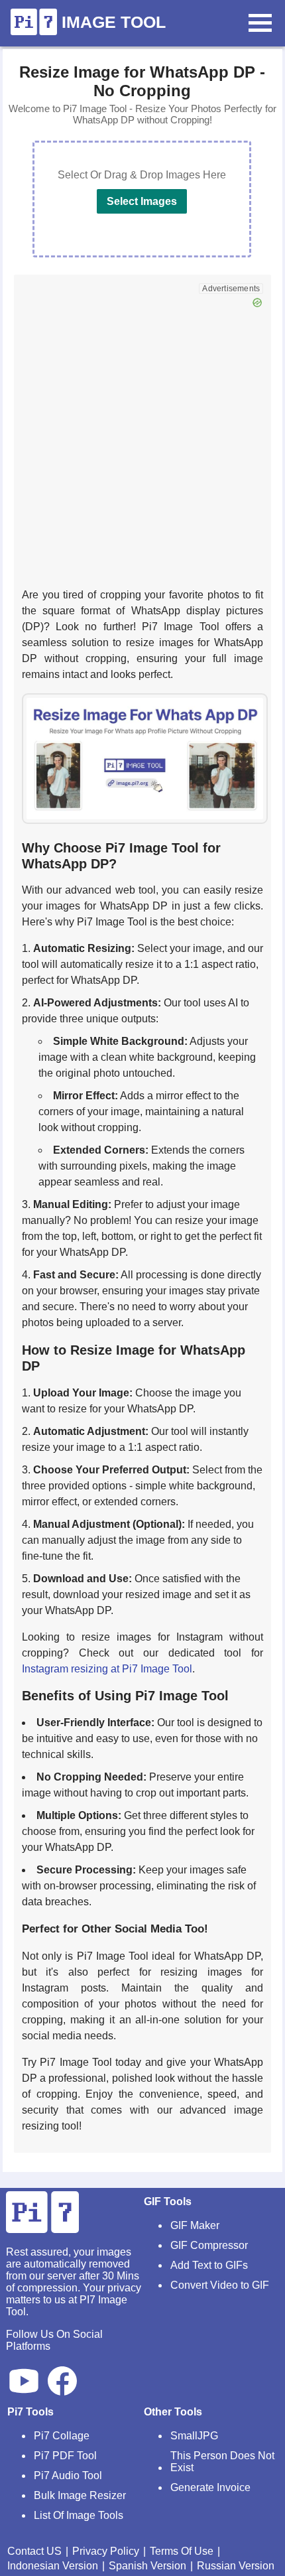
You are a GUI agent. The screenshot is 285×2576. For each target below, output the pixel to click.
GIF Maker (195, 2225)
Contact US (34, 2551)
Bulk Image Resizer (80, 2495)
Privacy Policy (106, 2551)
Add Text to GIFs (209, 2265)
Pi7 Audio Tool (68, 2475)
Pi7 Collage (62, 2436)
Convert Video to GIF (220, 2285)
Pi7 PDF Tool (65, 2456)
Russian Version (236, 2566)
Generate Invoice (210, 2487)
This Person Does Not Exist (222, 2462)
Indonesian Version (53, 2566)
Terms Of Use (182, 2551)
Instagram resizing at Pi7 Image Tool (107, 1669)
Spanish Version (147, 2566)
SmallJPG (194, 2436)
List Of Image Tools (79, 2515)
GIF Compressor (209, 2245)
